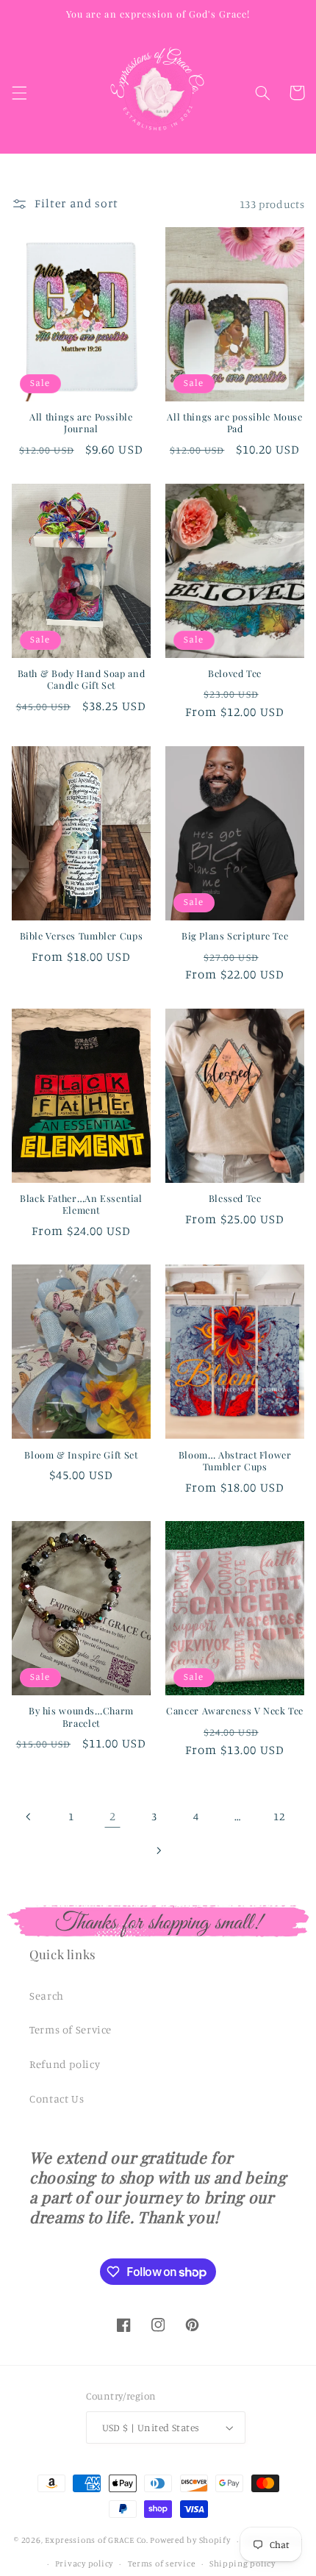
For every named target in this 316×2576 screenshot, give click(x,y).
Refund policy (65, 2064)
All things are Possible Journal (81, 423)
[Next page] (158, 1850)
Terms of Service (71, 2029)
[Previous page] (29, 1817)
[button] (19, 93)
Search (47, 1996)
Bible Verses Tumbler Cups (82, 936)
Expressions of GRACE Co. (97, 2541)
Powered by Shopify (190, 2541)
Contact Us (57, 2099)
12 (279, 1816)
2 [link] (113, 1816)
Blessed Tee (235, 1198)
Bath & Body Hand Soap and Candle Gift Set (82, 679)
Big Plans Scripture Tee (235, 936)
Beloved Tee (235, 673)
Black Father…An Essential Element (81, 1204)
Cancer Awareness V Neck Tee (235, 1711)
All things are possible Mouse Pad (234, 423)
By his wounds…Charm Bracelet (81, 1717)
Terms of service (162, 2564)
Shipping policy (243, 2564)
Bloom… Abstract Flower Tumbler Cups (235, 1461)
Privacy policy (84, 2564)
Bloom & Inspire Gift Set (81, 1455)
